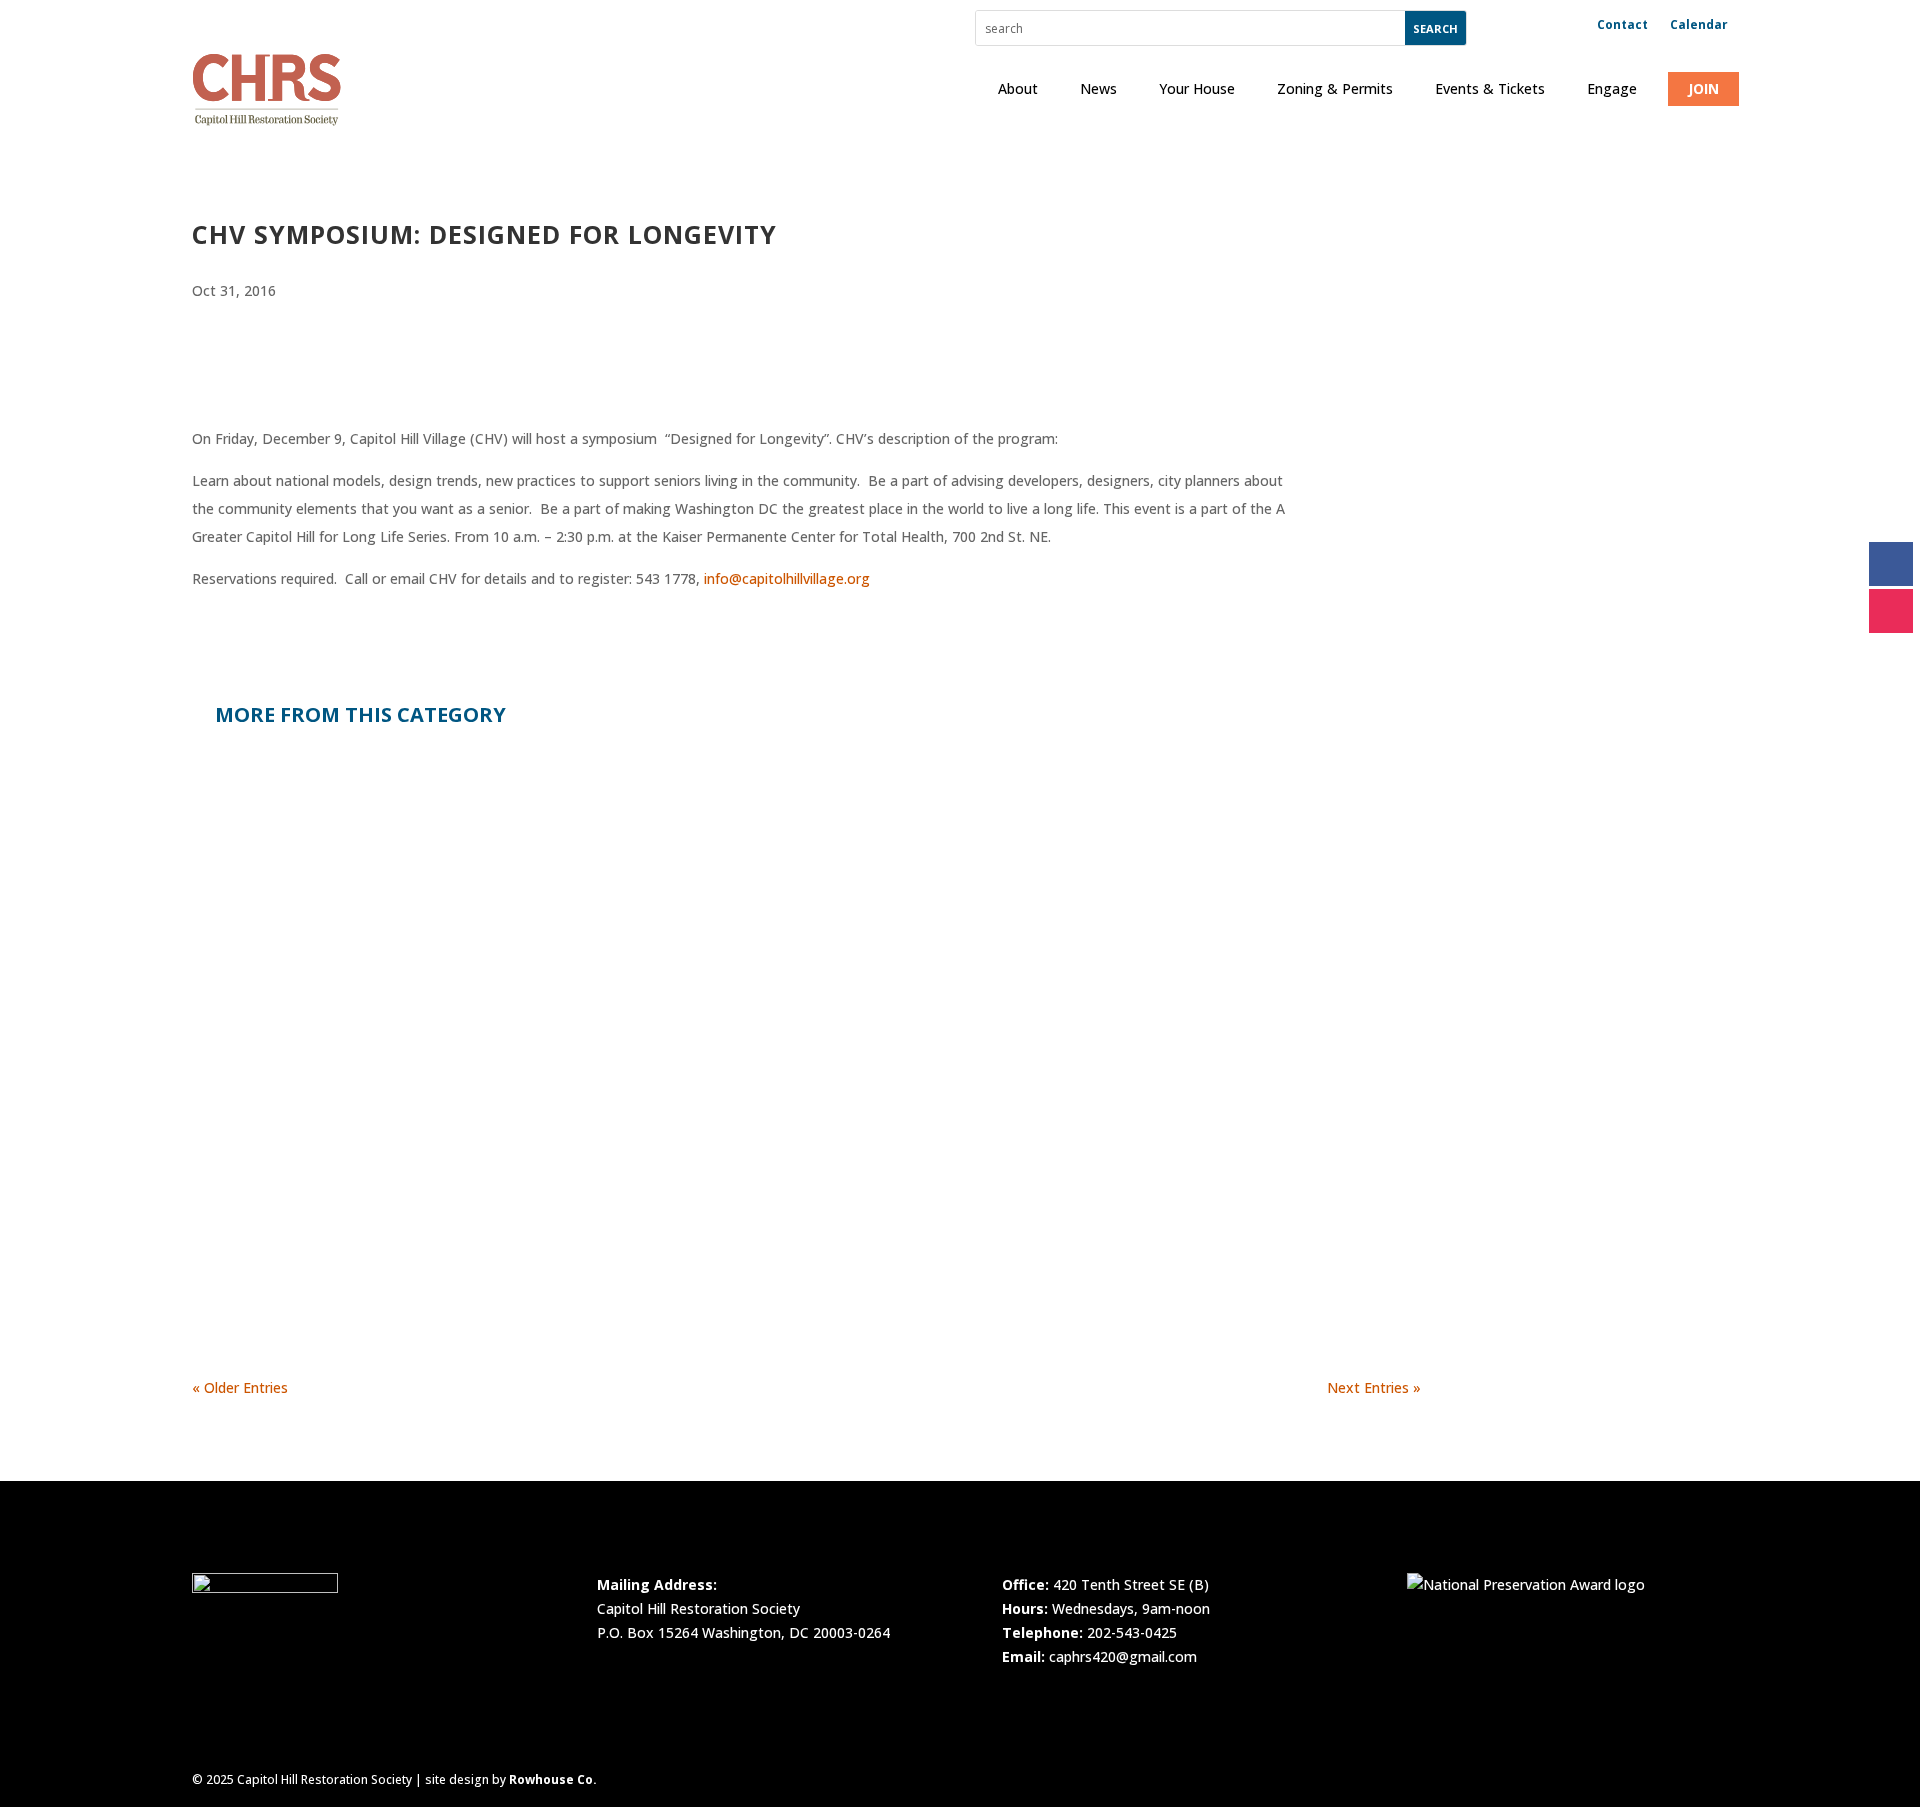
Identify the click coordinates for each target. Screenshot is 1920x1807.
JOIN (1703, 88)
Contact (1622, 25)
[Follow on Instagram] (1891, 611)
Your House (1197, 88)
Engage (1612, 88)
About (1018, 88)
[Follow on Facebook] (1891, 564)
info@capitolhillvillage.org (787, 578)
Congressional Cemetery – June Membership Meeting (445, 797)
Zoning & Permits (1335, 88)
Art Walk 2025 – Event (306, 999)
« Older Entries (240, 1387)
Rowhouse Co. (553, 1779)
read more (244, 906)
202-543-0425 (1132, 1632)
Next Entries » (1374, 1387)
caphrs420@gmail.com (1123, 1656)
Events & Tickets (1490, 88)
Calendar (1699, 25)
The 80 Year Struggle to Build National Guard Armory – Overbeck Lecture (530, 1202)
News (1098, 88)
